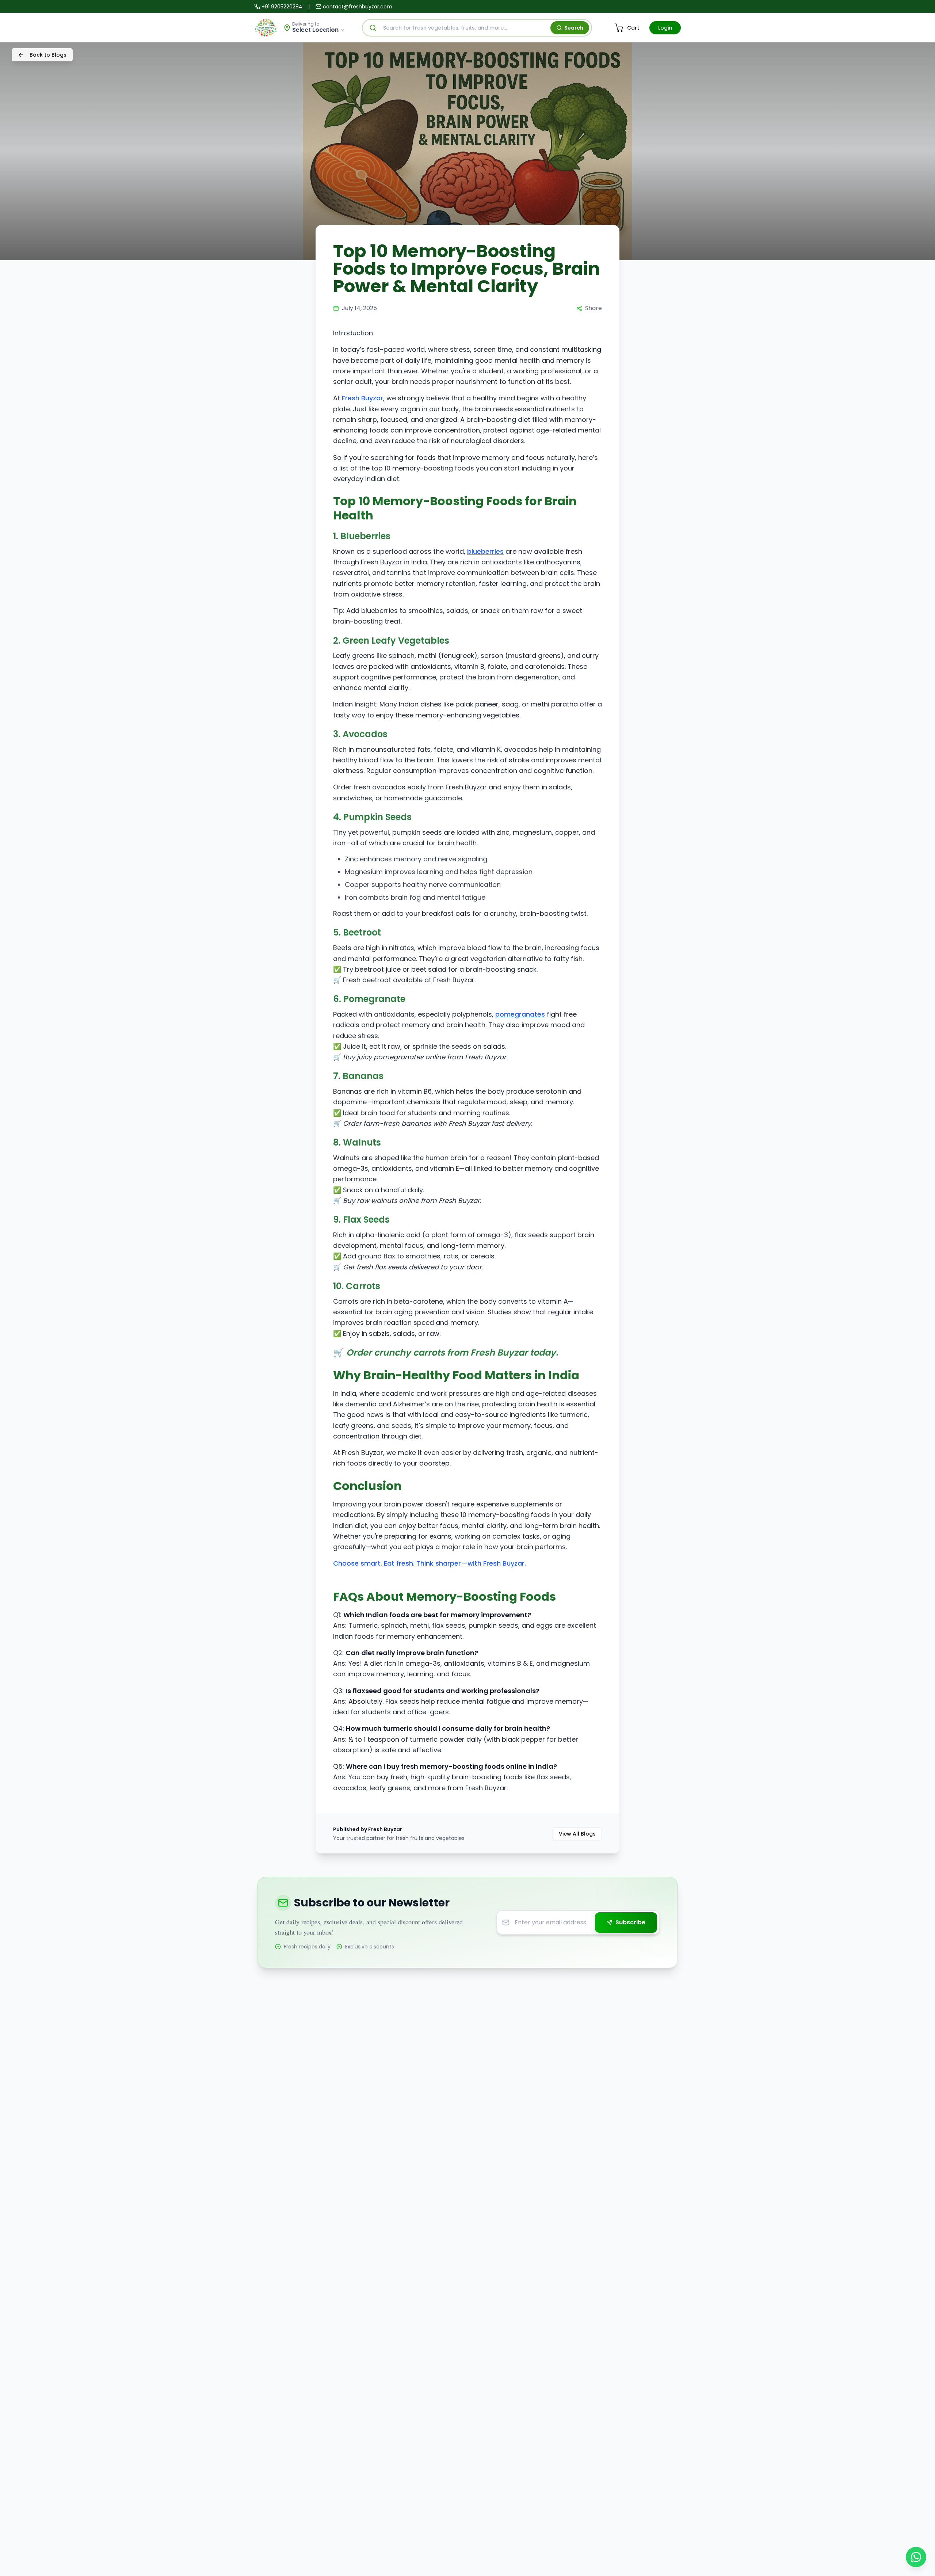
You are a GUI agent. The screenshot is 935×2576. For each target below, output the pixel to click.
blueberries (485, 551)
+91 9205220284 (282, 7)
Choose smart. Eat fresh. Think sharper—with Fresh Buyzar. (430, 1563)
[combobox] (477, 28)
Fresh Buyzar (362, 398)
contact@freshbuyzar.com (358, 7)
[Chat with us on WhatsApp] (916, 2557)
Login (665, 28)
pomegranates (520, 1014)
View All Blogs (577, 1834)
